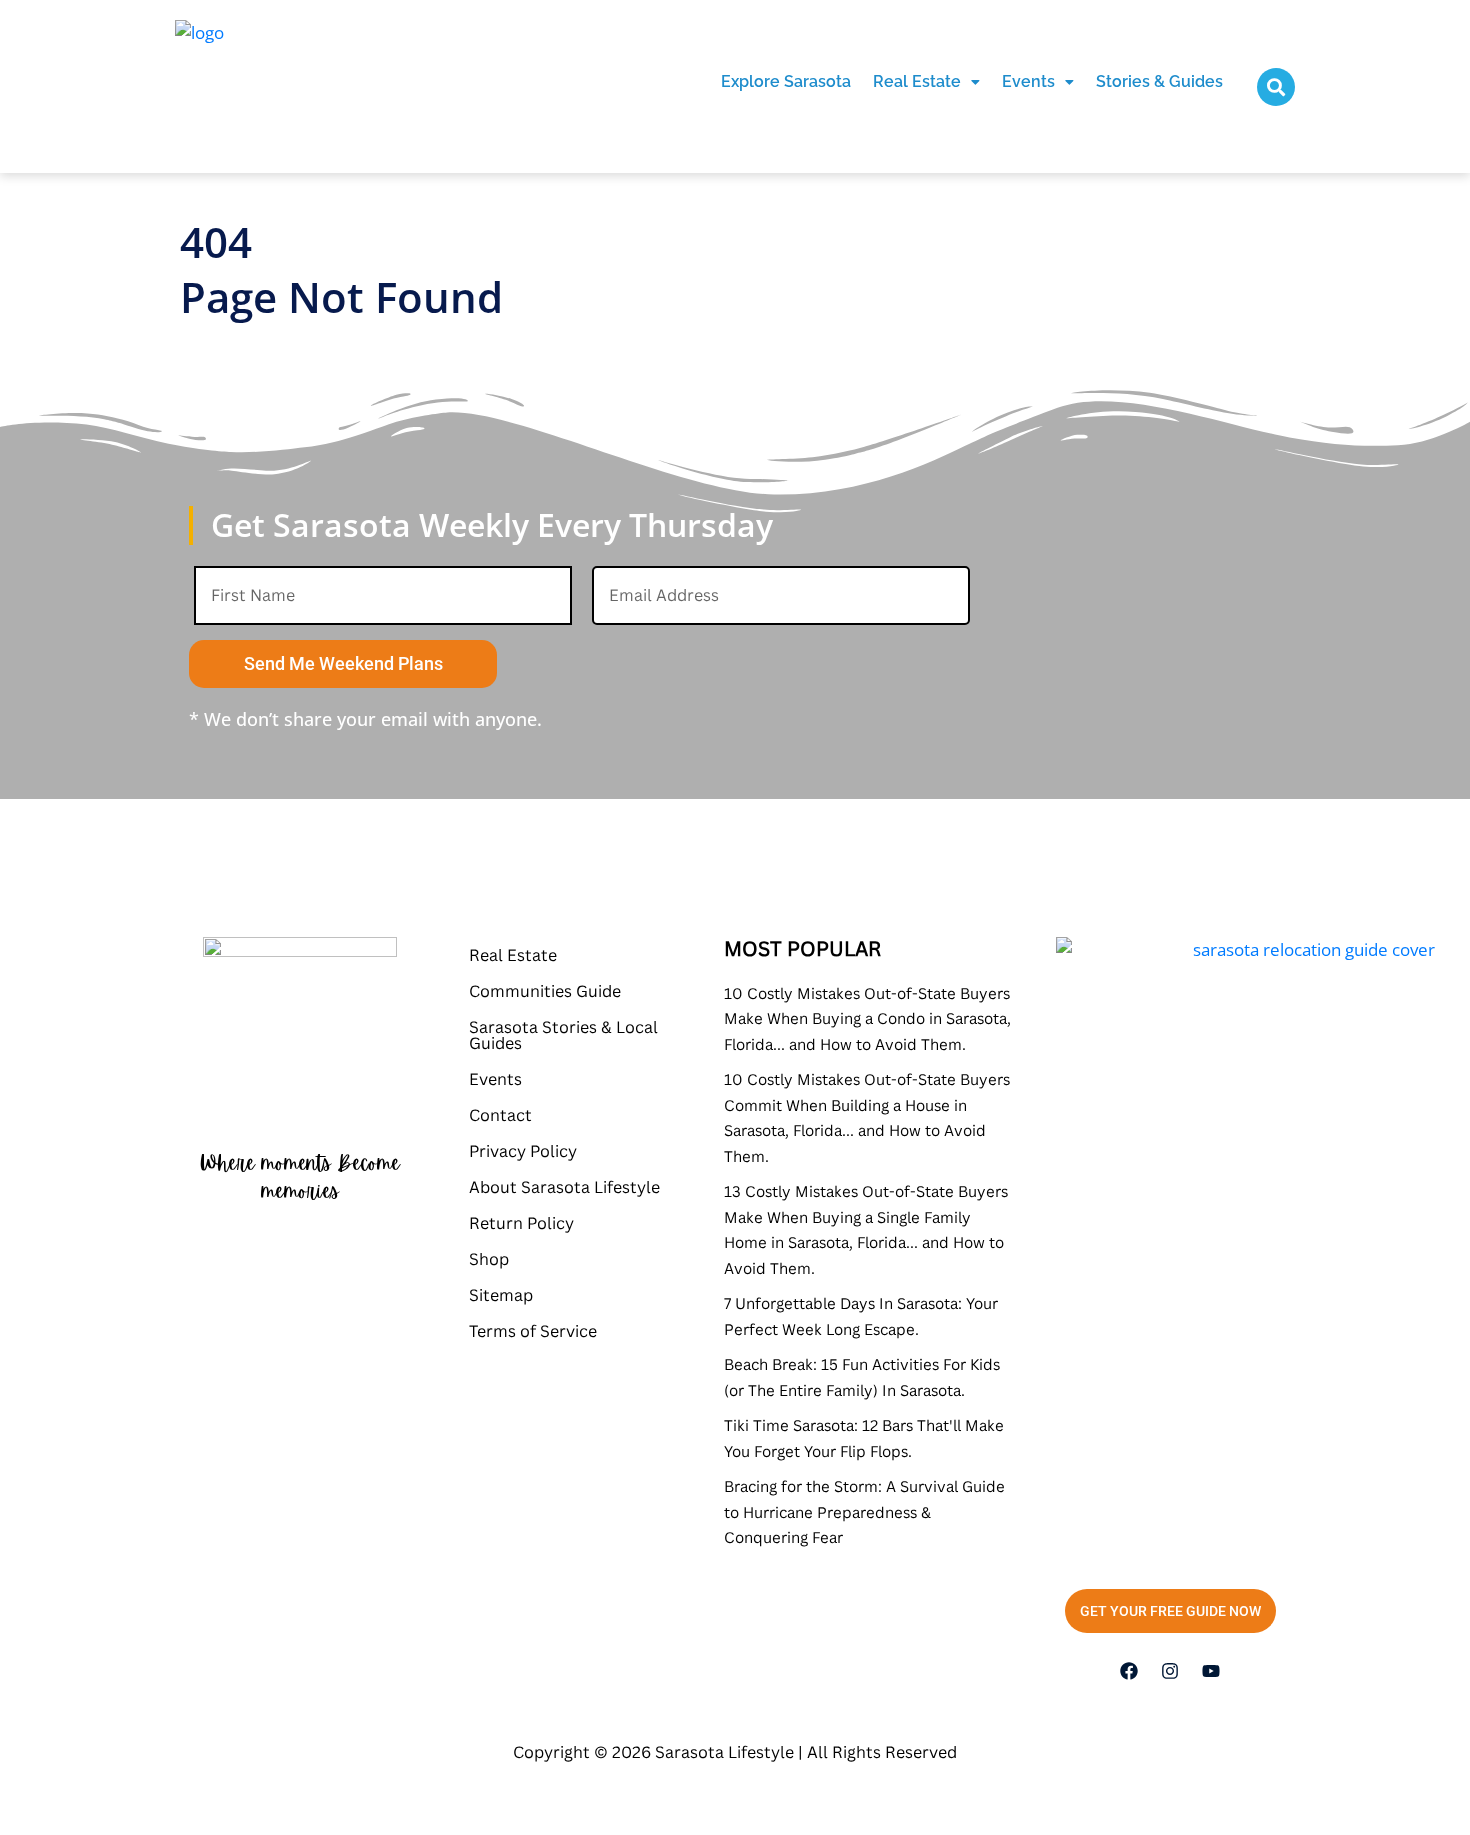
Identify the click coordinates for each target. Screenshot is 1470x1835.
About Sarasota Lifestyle (564, 1187)
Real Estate (917, 81)
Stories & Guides (1159, 81)
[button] (926, 82)
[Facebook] (1129, 1671)
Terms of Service (533, 1331)
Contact (500, 1115)
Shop (489, 1259)
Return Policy (521, 1223)
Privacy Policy (523, 1151)
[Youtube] (1211, 1671)
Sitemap (501, 1295)
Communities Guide (545, 991)
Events (1028, 81)
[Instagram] (1170, 1671)
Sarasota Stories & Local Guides (563, 1035)
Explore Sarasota (786, 81)
